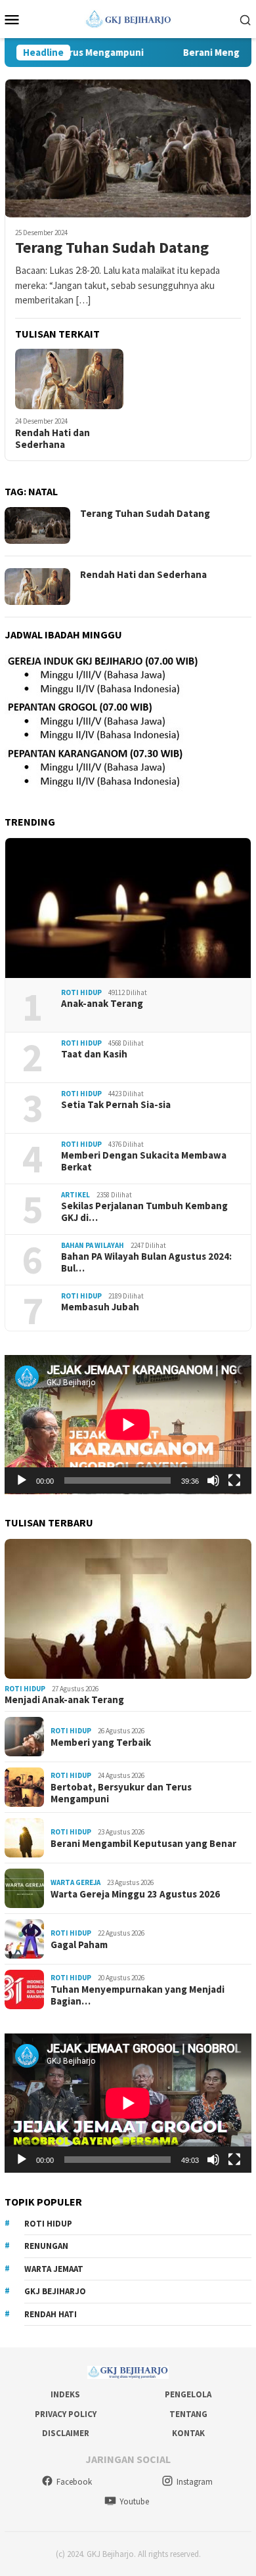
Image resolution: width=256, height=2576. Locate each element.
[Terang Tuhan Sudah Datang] (128, 148)
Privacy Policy (66, 2414)
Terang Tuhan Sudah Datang (112, 248)
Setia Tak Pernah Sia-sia (116, 1105)
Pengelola (188, 2394)
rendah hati (51, 2314)
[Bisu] (213, 1480)
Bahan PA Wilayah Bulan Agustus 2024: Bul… (146, 1262)
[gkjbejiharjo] (128, 18)
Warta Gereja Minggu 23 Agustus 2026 (135, 1894)
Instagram (195, 2482)
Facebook (74, 2482)
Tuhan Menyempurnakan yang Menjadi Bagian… (138, 1995)
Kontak (188, 2433)
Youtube (134, 2501)
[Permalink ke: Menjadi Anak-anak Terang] (128, 1609)
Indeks (65, 2394)
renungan (46, 2246)
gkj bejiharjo (55, 2291)
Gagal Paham (79, 1945)
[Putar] (22, 1480)
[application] (128, 1425)
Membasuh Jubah (100, 1307)
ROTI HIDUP (81, 992)
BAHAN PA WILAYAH (93, 1245)
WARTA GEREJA (75, 1882)
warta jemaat (54, 2269)
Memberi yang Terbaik (101, 1743)
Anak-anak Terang (102, 1004)
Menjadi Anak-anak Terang (64, 1700)
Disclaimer (66, 2433)
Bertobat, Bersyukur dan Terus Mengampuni (121, 1793)
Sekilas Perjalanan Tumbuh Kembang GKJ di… (144, 1212)
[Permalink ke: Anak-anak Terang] (128, 908)
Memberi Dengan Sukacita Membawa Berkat (144, 1161)
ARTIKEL (75, 1195)
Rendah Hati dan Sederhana (53, 439)
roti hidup (48, 2224)
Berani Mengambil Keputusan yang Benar (143, 1844)
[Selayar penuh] (234, 1480)
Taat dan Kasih (94, 1054)
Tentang (188, 2414)
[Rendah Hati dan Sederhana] (69, 379)
